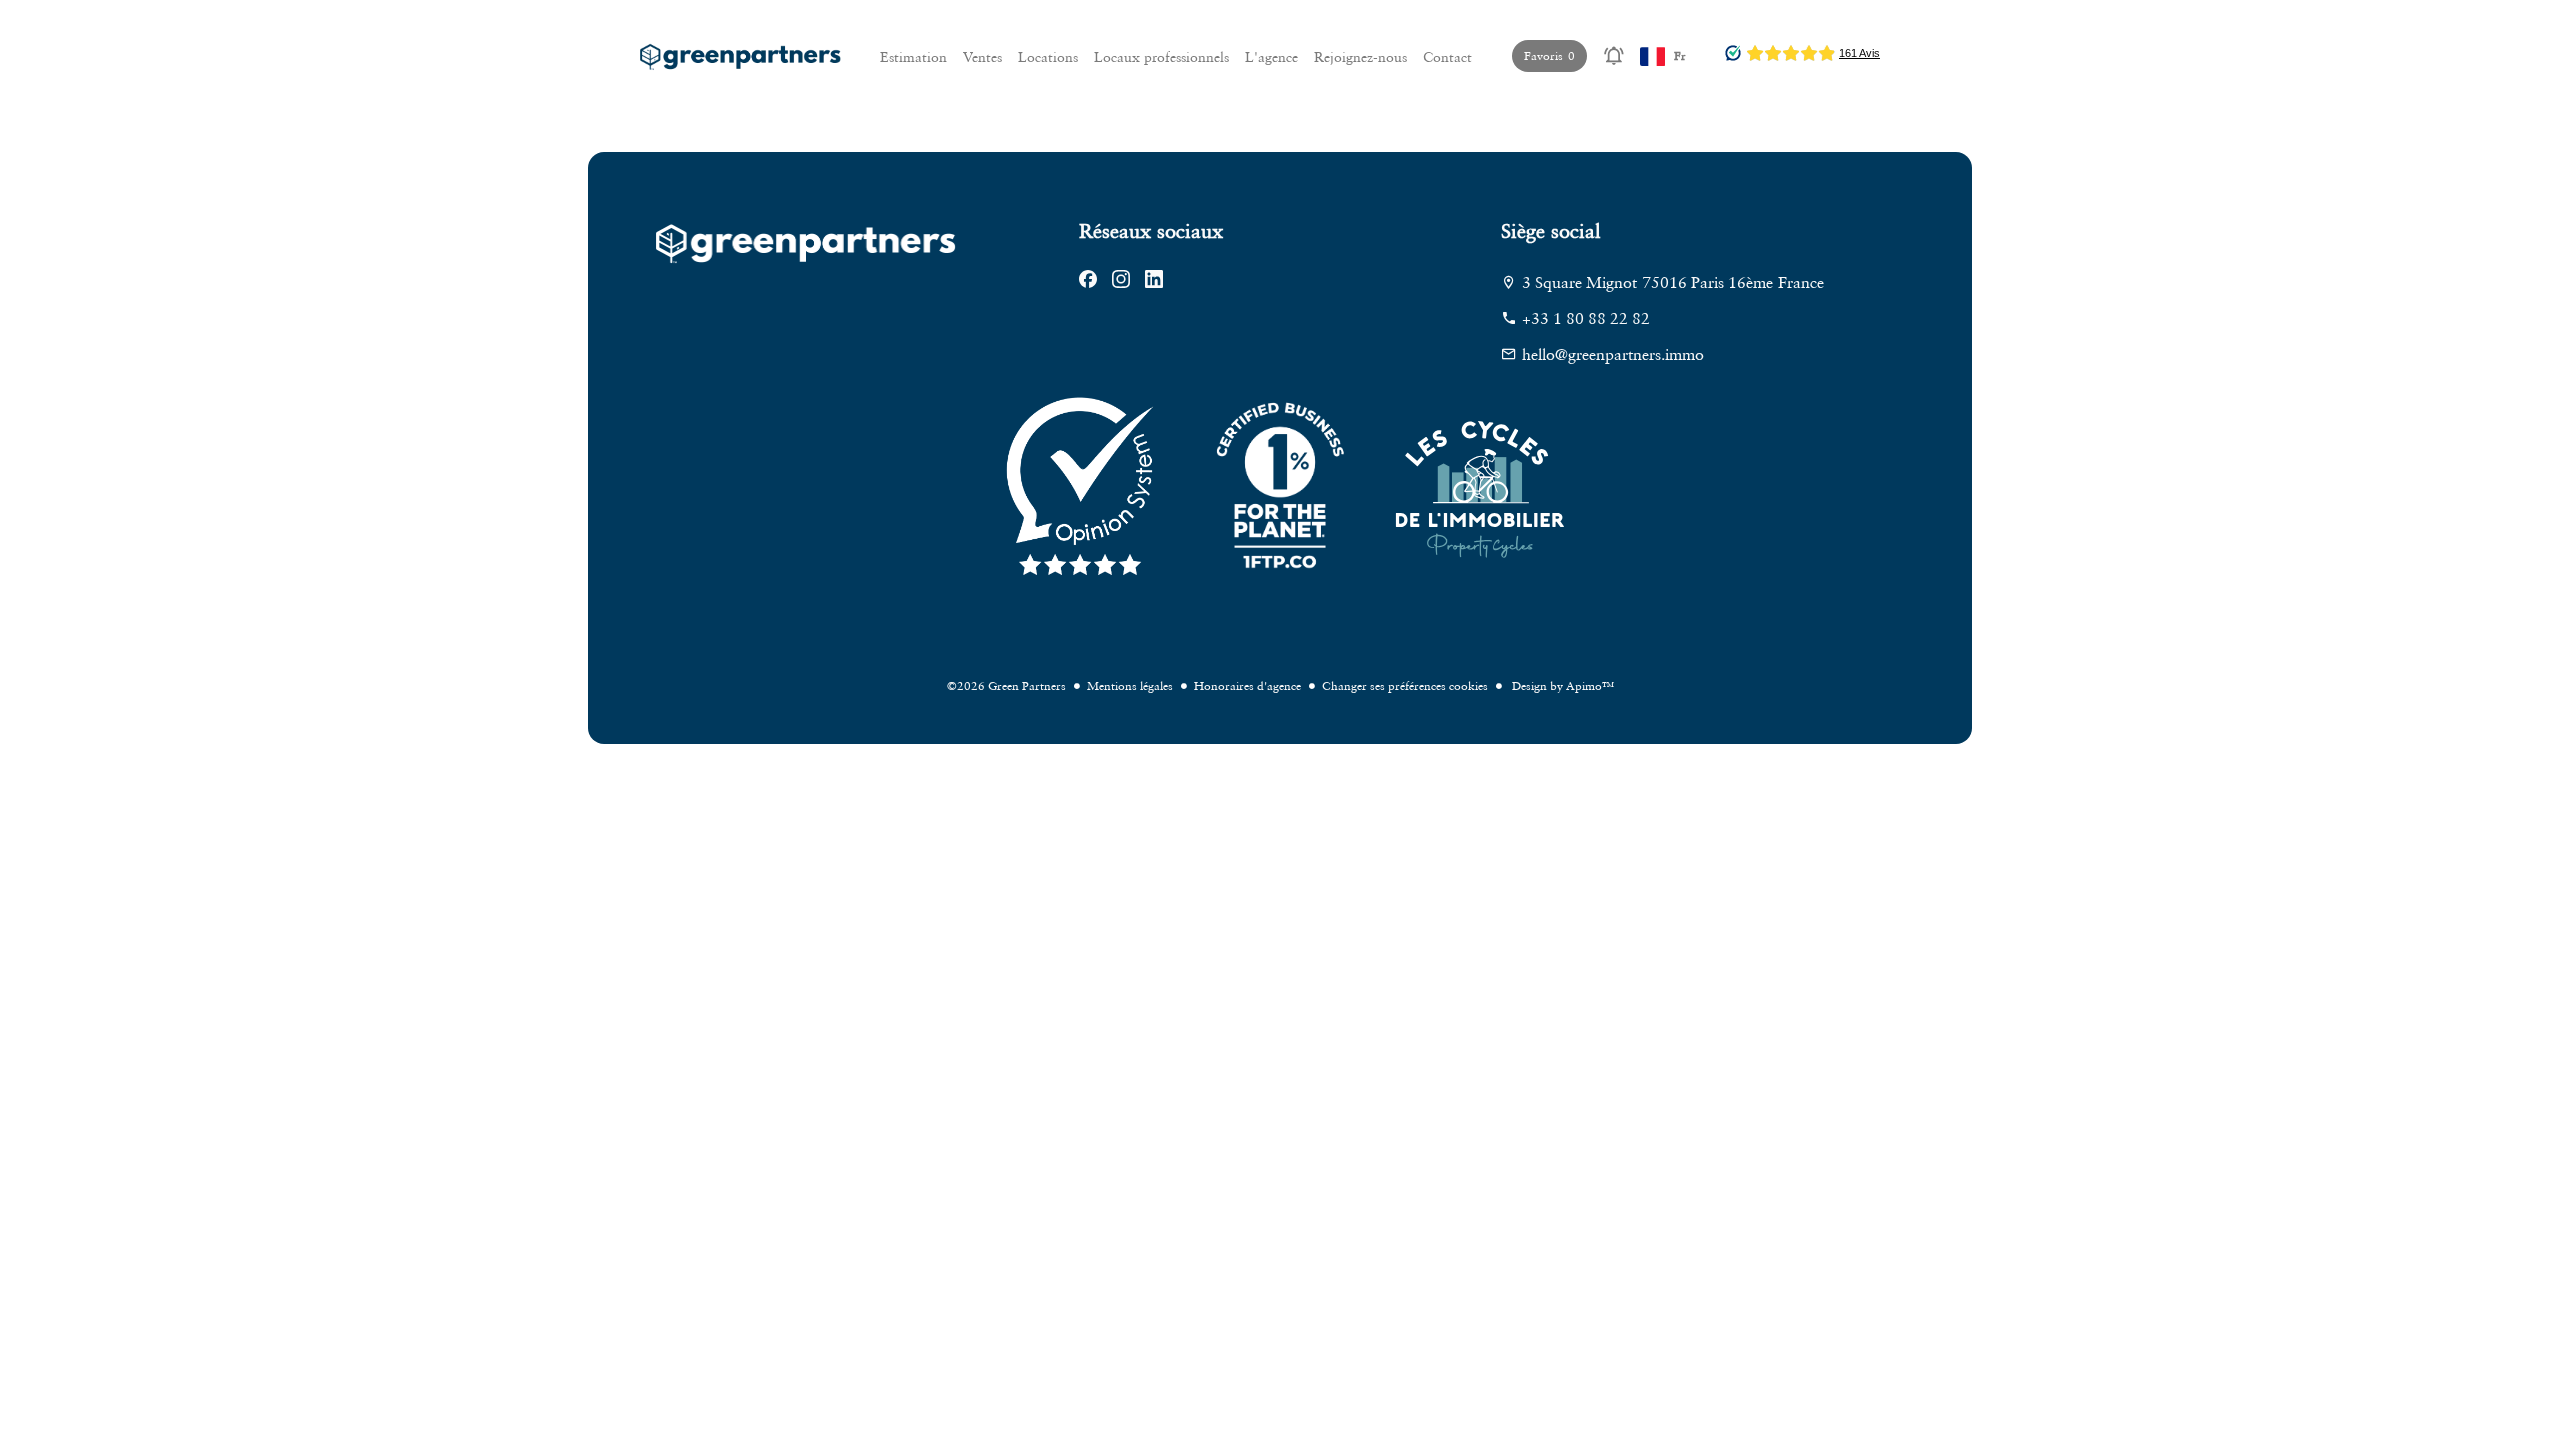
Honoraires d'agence (1247, 685)
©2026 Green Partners (1006, 685)
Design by (1561, 685)
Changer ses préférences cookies (1405, 685)
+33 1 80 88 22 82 (1586, 318)
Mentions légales (1130, 685)
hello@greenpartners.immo (1613, 354)
